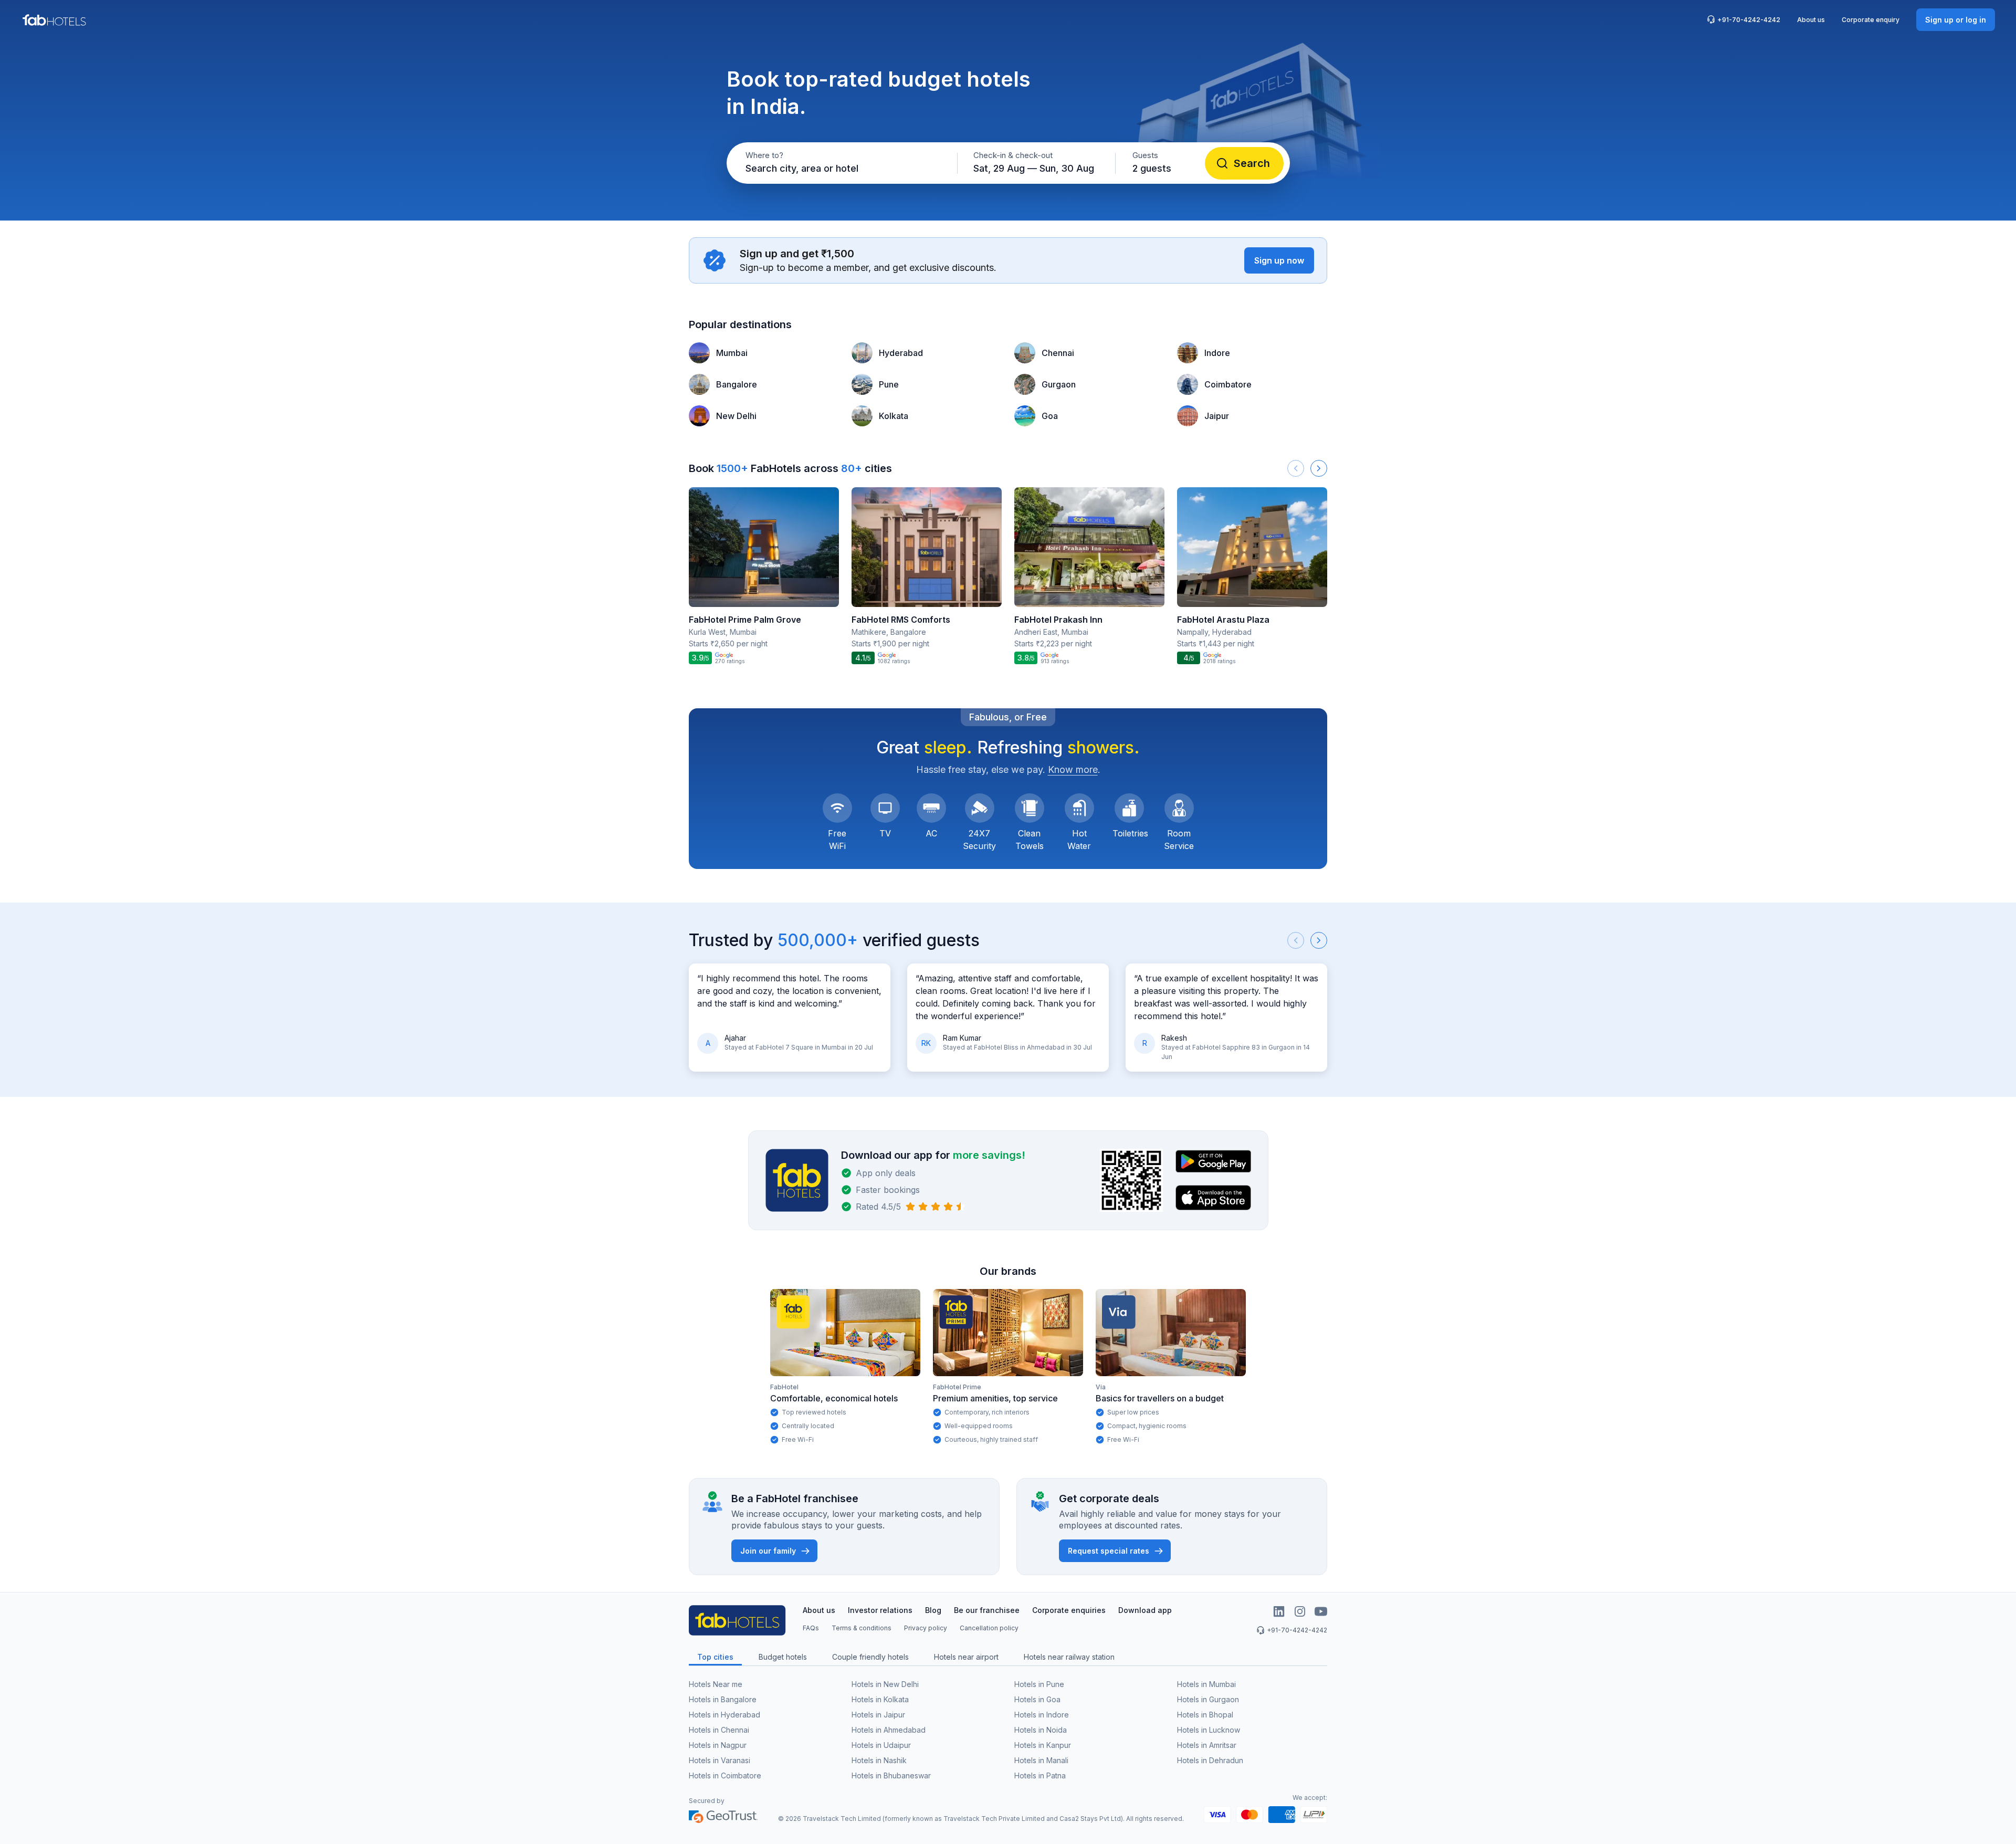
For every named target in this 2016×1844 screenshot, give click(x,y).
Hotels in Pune (1039, 1684)
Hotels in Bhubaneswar (891, 1775)
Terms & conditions (862, 1628)
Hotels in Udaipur (881, 1745)
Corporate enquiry (1871, 20)
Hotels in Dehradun (1210, 1760)
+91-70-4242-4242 (1749, 20)
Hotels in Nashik (879, 1760)
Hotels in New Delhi (885, 1684)
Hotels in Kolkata (880, 1699)
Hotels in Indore (1042, 1715)
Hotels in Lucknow (1209, 1730)
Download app (1145, 1610)
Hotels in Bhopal (1205, 1715)
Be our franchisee (987, 1610)
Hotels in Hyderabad (724, 1715)
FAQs (811, 1628)
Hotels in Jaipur (878, 1715)
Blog (933, 1610)
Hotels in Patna (1040, 1775)
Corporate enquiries (1069, 1610)
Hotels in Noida (1041, 1730)
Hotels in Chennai (719, 1730)
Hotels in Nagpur (718, 1745)
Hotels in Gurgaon (1208, 1699)
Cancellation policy (989, 1628)
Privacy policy (926, 1628)
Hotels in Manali (1041, 1760)
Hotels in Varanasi (720, 1760)
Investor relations (880, 1610)
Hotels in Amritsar (1207, 1745)
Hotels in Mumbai (1206, 1684)
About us (1811, 20)
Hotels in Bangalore (723, 1699)
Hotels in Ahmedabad (889, 1730)
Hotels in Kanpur (1043, 1745)
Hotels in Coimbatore (725, 1775)
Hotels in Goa (1037, 1699)
